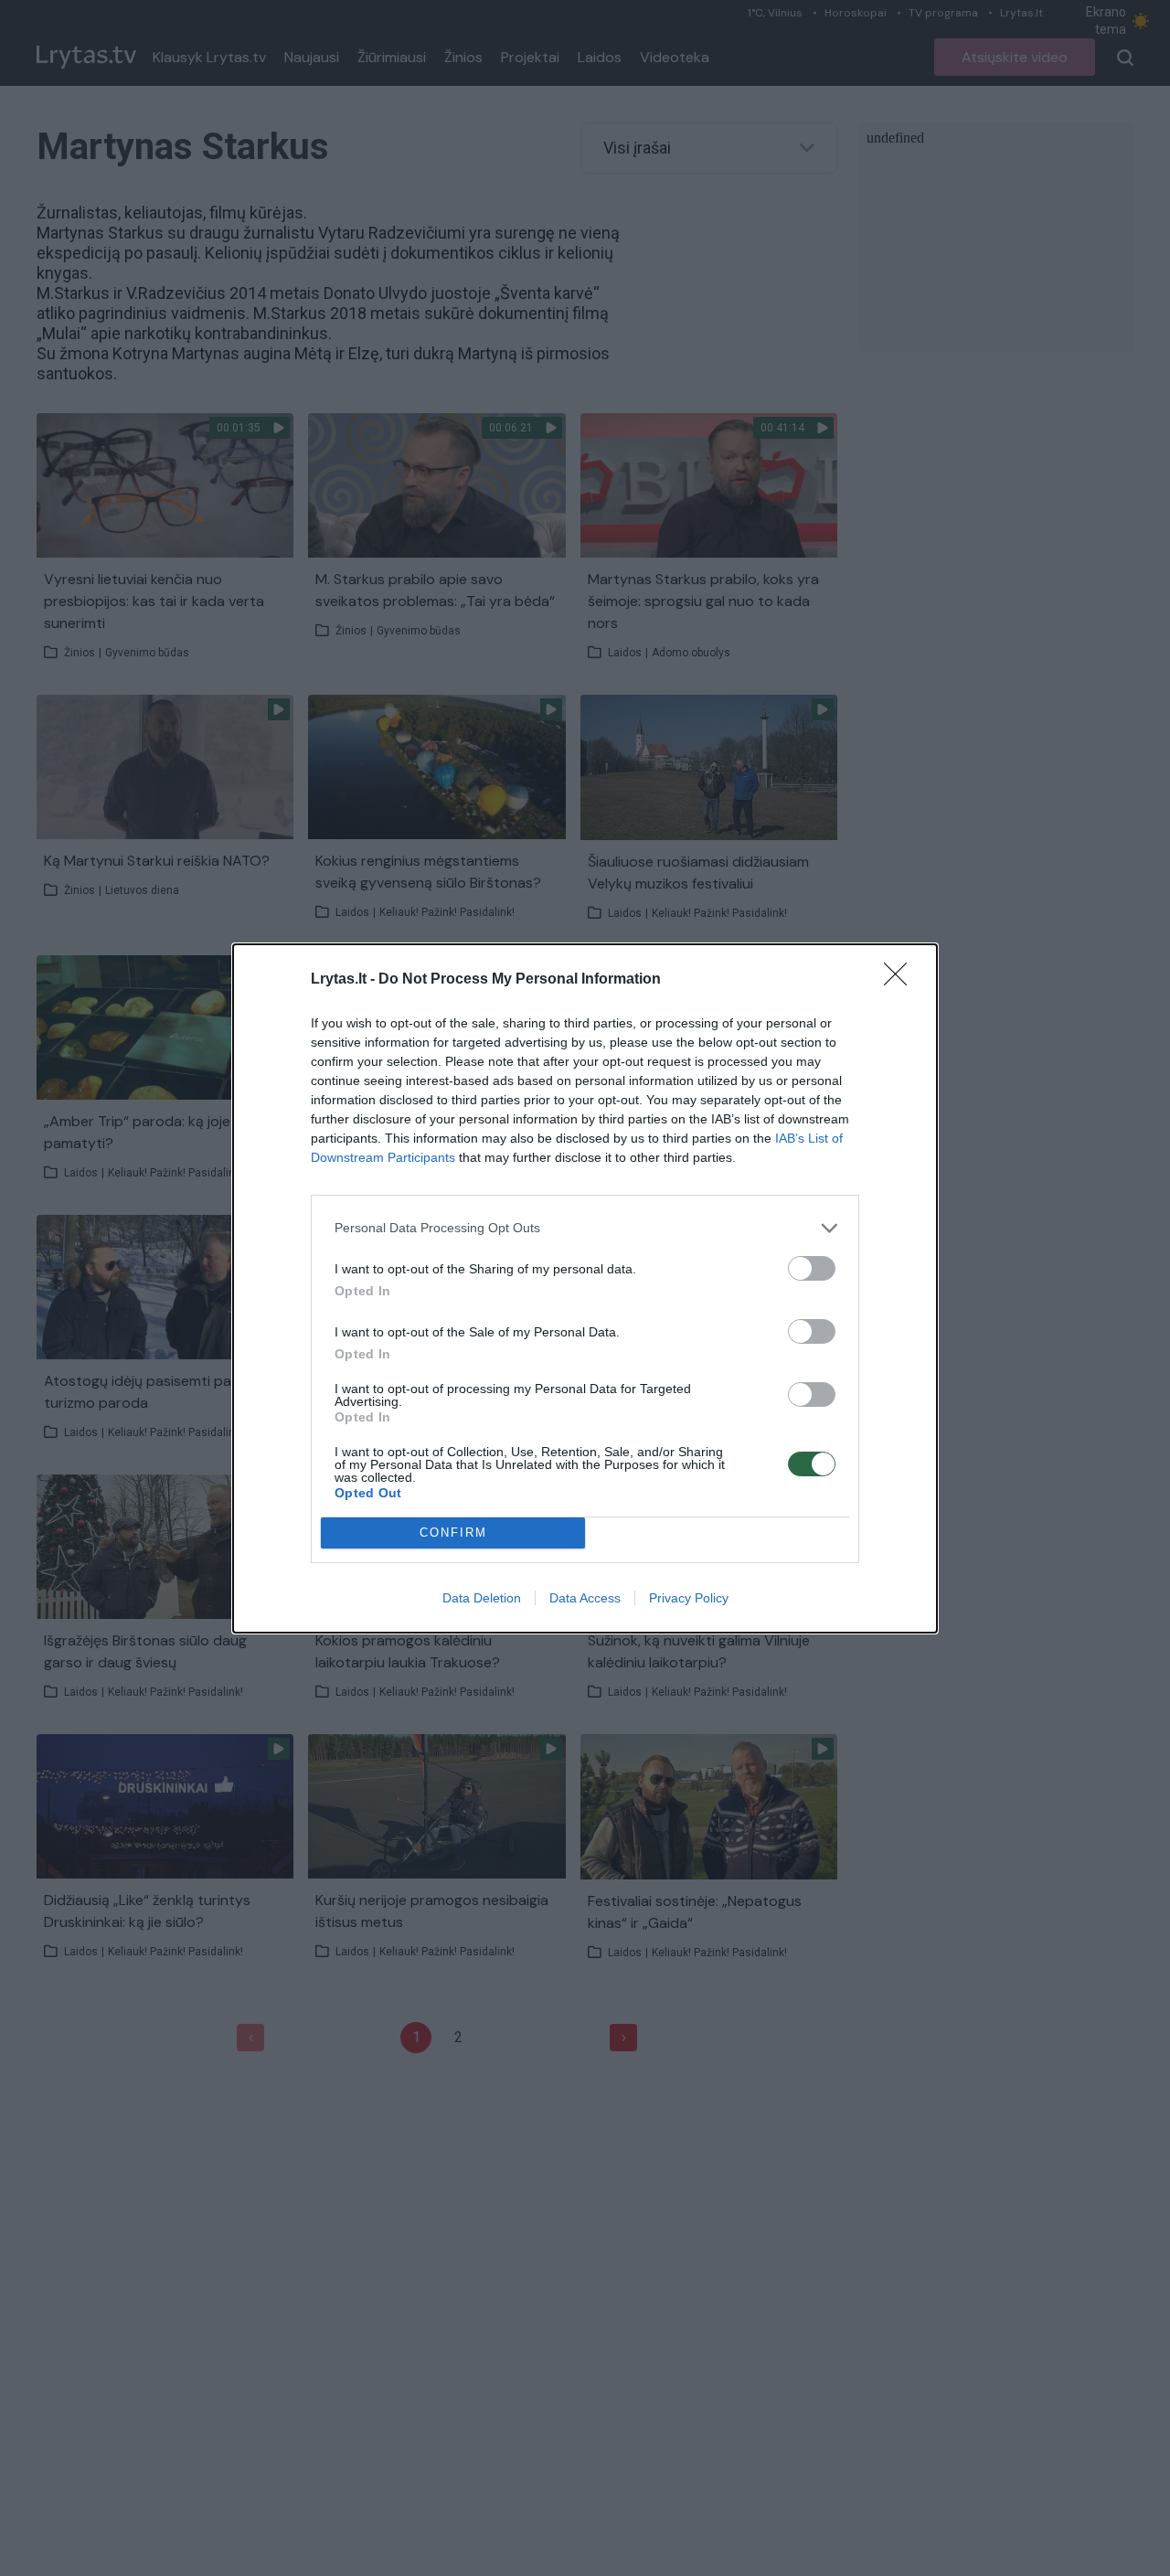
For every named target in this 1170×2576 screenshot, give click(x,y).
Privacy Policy (689, 1598)
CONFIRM (453, 1533)
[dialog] (585, 1288)
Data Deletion (482, 1598)
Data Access (585, 1598)
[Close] (901, 980)
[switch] (812, 1268)
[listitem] (585, 1228)
